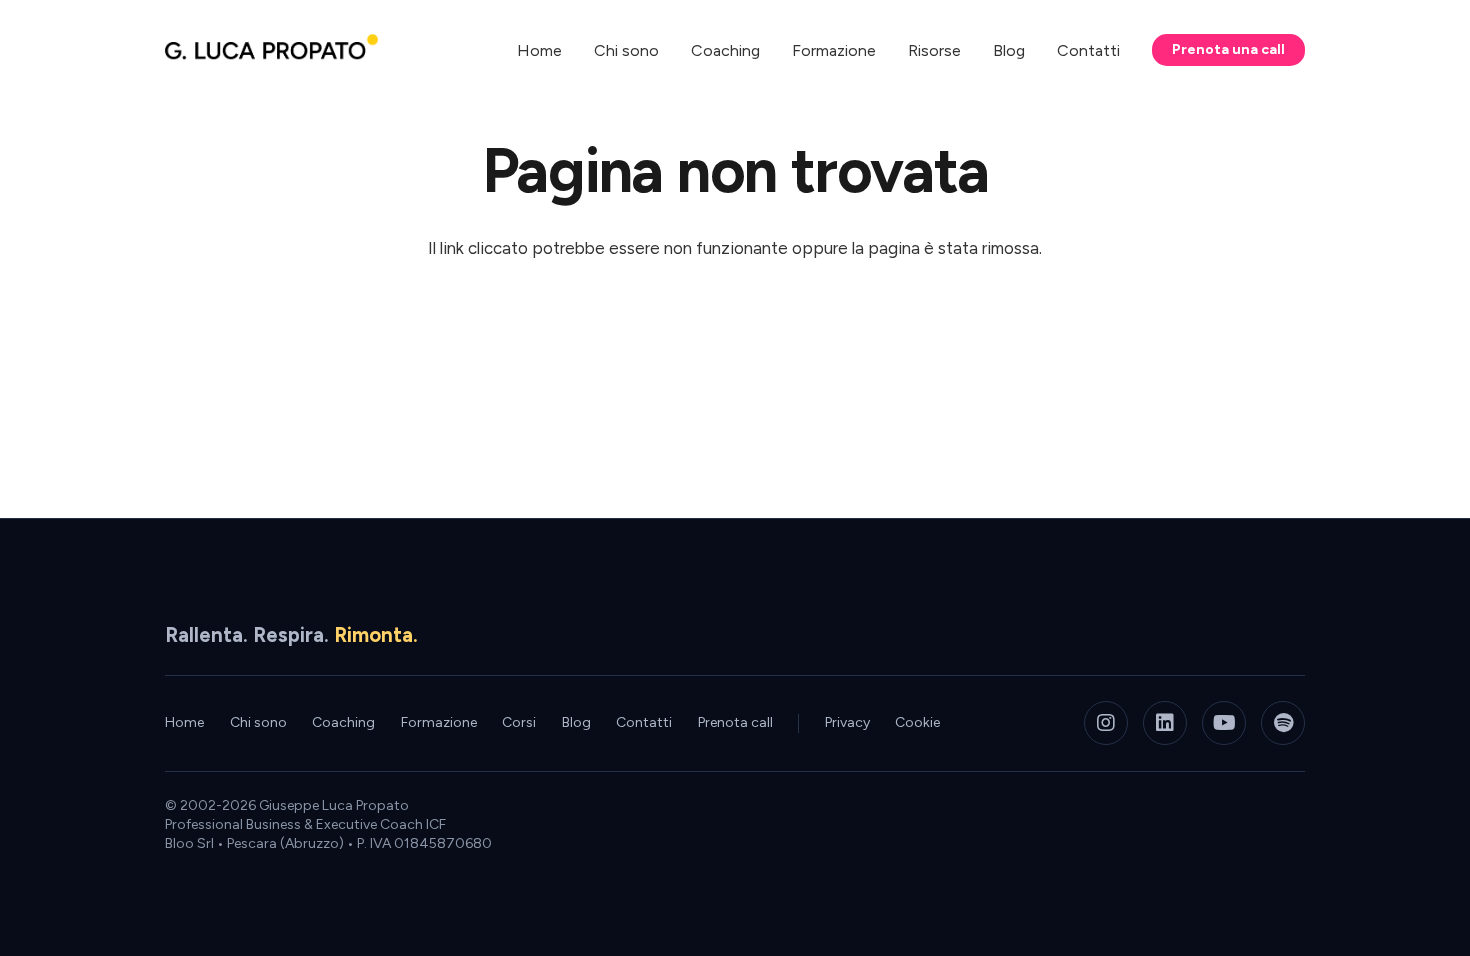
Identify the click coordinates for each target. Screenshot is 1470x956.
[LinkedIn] (1165, 723)
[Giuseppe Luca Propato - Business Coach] (271, 50)
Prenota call (735, 722)
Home (184, 722)
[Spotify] (1283, 723)
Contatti (644, 722)
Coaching (343, 722)
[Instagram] (1106, 723)
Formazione (439, 722)
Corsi (519, 722)
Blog (576, 722)
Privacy (847, 722)
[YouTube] (1224, 723)
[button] (975, 49)
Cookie (917, 722)
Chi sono (258, 722)
